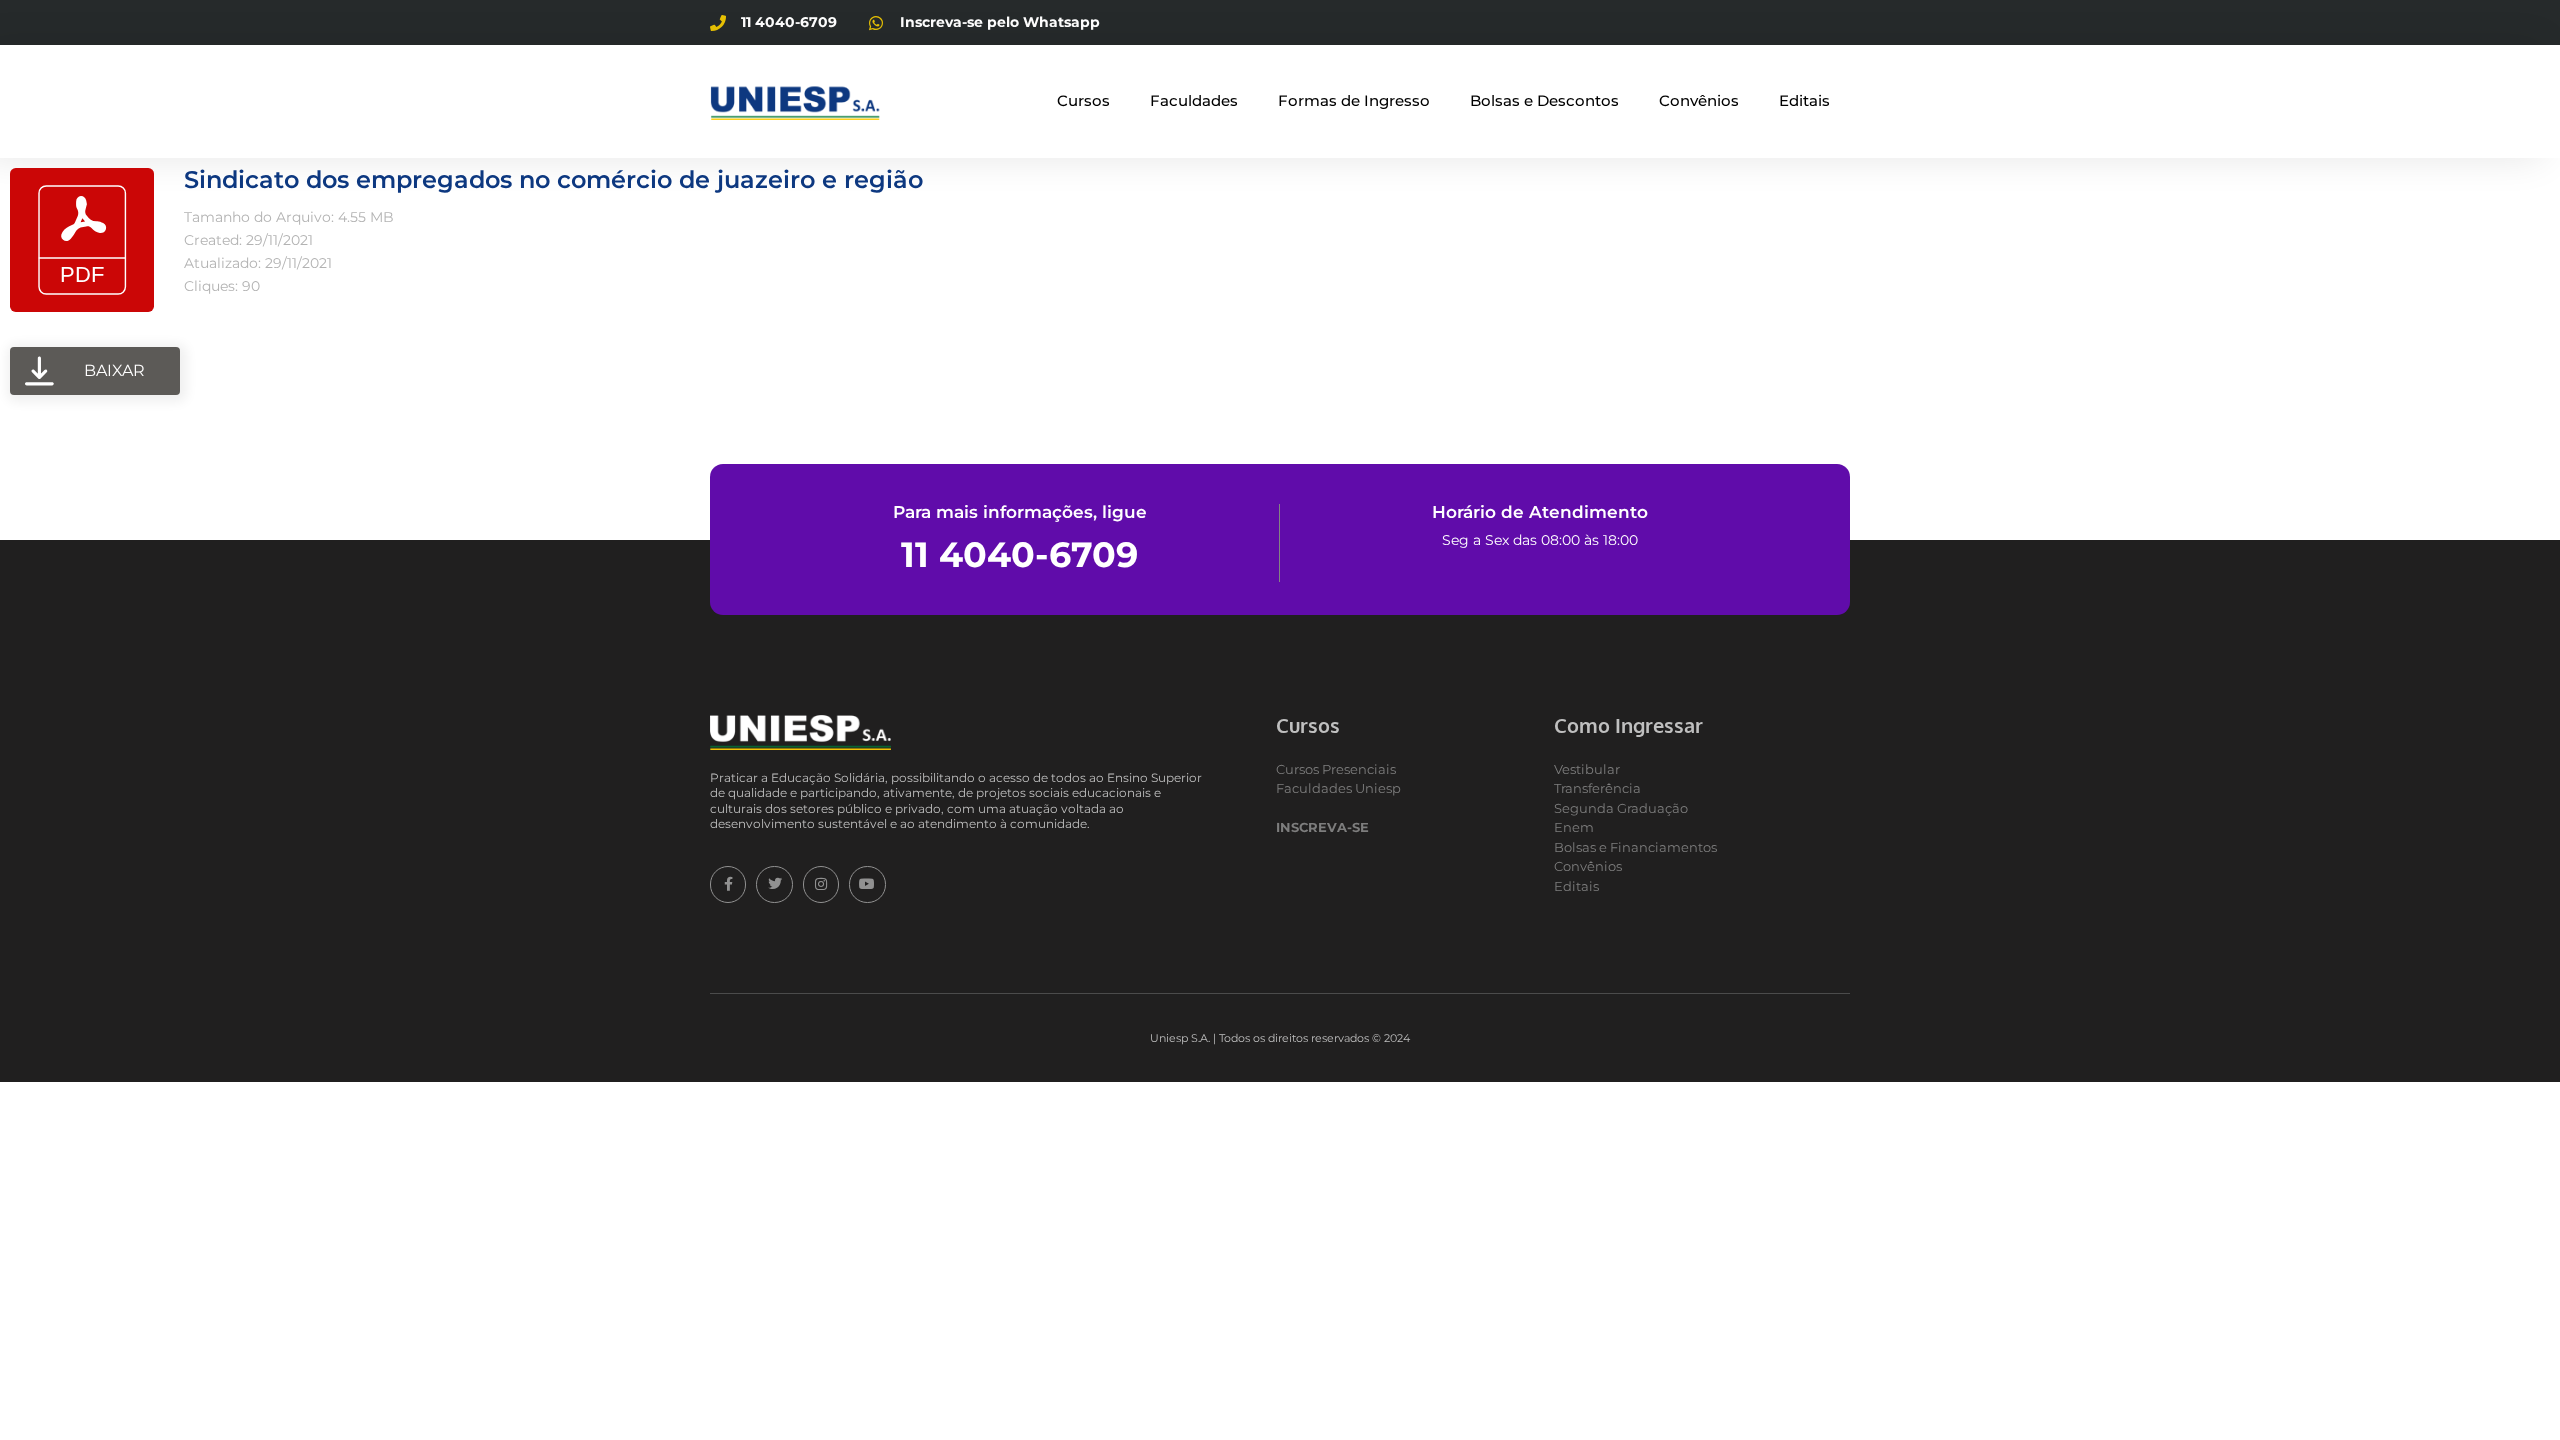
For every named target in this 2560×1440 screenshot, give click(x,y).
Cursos (1083, 100)
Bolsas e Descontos (1544, 100)
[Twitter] (774, 884)
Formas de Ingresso (1354, 100)
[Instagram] (821, 884)
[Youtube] (867, 884)
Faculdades (1194, 100)
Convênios (1699, 100)
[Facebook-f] (728, 884)
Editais (1804, 100)
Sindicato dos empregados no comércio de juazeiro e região (553, 179)
